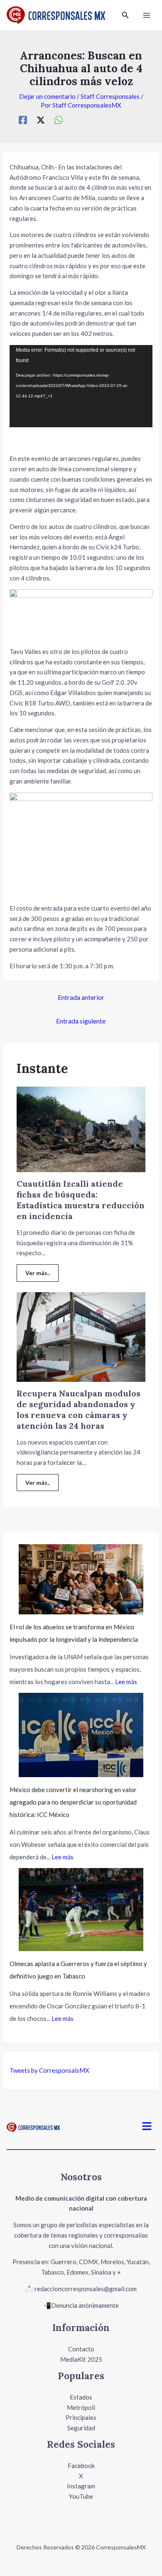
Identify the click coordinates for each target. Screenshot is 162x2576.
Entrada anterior (81, 997)
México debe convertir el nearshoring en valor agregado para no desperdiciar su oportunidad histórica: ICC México (73, 1802)
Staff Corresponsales (110, 96)
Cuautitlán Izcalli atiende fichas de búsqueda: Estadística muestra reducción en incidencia (81, 1200)
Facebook (81, 2466)
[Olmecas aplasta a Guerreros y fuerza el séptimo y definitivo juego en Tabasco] (81, 1910)
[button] (125, 15)
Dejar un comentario (47, 96)
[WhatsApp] (59, 120)
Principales (81, 2417)
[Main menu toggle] (147, 15)
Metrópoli (81, 2407)
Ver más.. (38, 1273)
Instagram (81, 2486)
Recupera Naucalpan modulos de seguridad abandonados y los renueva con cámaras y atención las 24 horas (79, 1409)
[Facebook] (23, 120)
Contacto (81, 2349)
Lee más (126, 1682)
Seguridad (81, 2428)
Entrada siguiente (81, 1021)
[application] (81, 386)
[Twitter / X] (41, 120)
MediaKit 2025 (81, 2359)
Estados (81, 2397)
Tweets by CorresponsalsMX (49, 2070)
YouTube (81, 2496)
